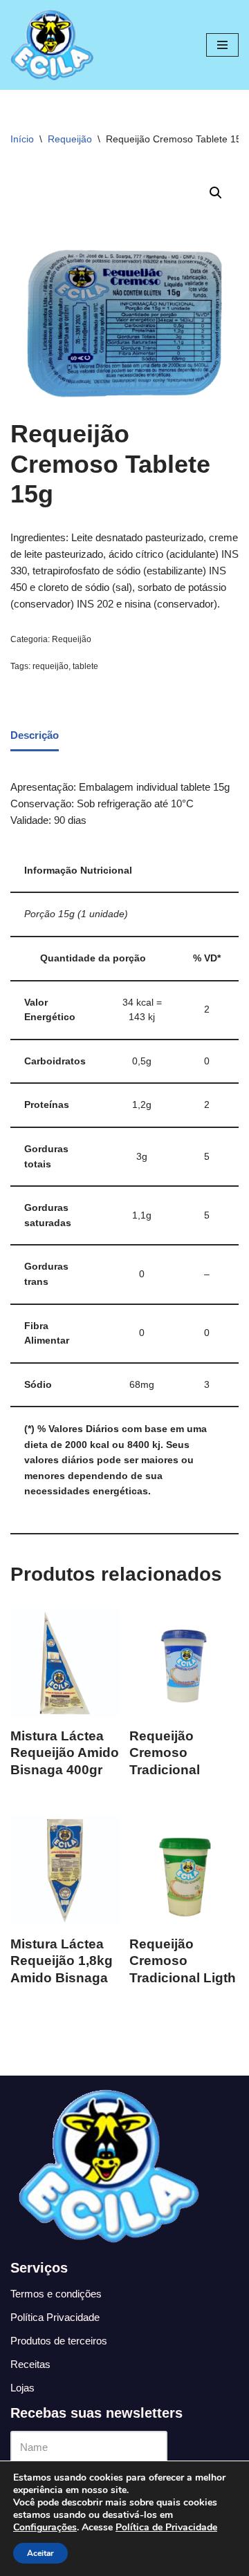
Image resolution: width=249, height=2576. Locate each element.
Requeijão (70, 139)
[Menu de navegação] (222, 45)
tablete (85, 666)
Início (22, 139)
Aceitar (40, 2553)
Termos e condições (56, 2294)
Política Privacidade (55, 2317)
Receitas (30, 2364)
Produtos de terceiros (59, 2341)
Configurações (45, 2528)
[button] (216, 193)
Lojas (22, 2388)
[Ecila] (52, 45)
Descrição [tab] (35, 735)
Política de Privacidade (166, 2527)
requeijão (50, 666)
